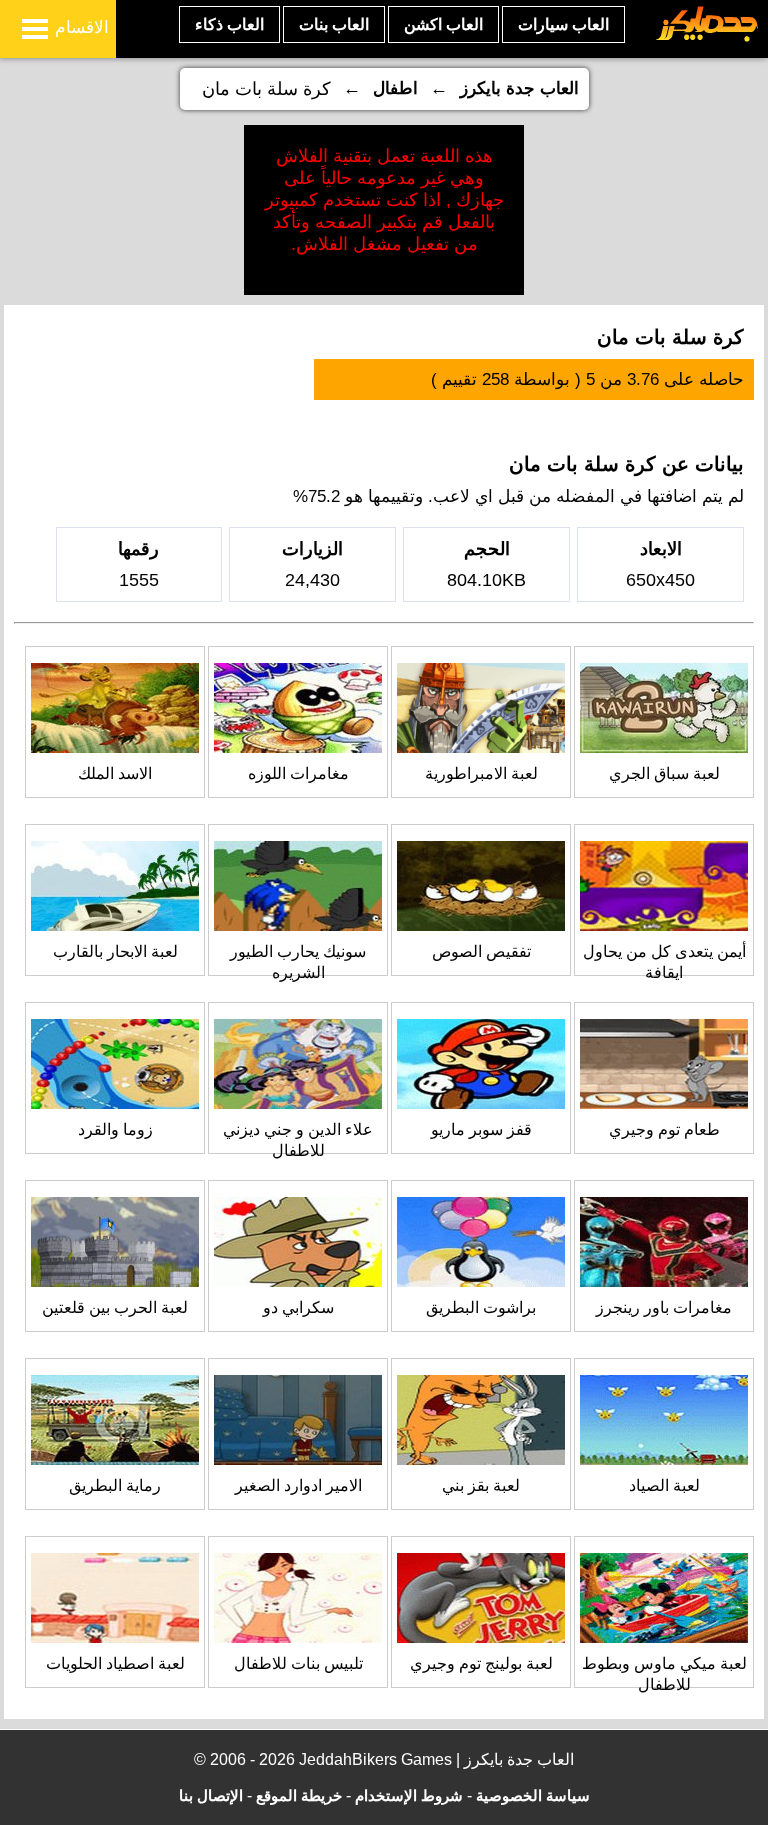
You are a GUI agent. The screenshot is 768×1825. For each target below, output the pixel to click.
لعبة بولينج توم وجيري (481, 1663)
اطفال (395, 88)
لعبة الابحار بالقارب (115, 951)
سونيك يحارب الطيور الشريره (298, 962)
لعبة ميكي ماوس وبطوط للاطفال (664, 1674)
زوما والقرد (115, 1129)
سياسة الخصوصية (533, 1795)
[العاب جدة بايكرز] (707, 38)
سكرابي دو (298, 1307)
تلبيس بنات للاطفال (298, 1663)
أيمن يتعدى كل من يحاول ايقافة (664, 962)
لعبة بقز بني (481, 1485)
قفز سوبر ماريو (481, 1129)
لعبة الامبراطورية (481, 773)
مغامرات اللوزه (298, 773)
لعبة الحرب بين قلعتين (115, 1307)
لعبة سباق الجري (664, 773)
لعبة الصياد (664, 1485)
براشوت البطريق (481, 1307)
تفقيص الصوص (481, 951)
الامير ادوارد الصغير (298, 1485)
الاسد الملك (115, 773)
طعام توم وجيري (664, 1129)
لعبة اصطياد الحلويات (115, 1663)
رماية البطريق (115, 1485)
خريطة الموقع (299, 1795)
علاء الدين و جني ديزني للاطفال (298, 1140)
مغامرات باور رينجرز (664, 1307)
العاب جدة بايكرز (519, 88)
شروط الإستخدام (409, 1795)
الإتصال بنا (211, 1795)
